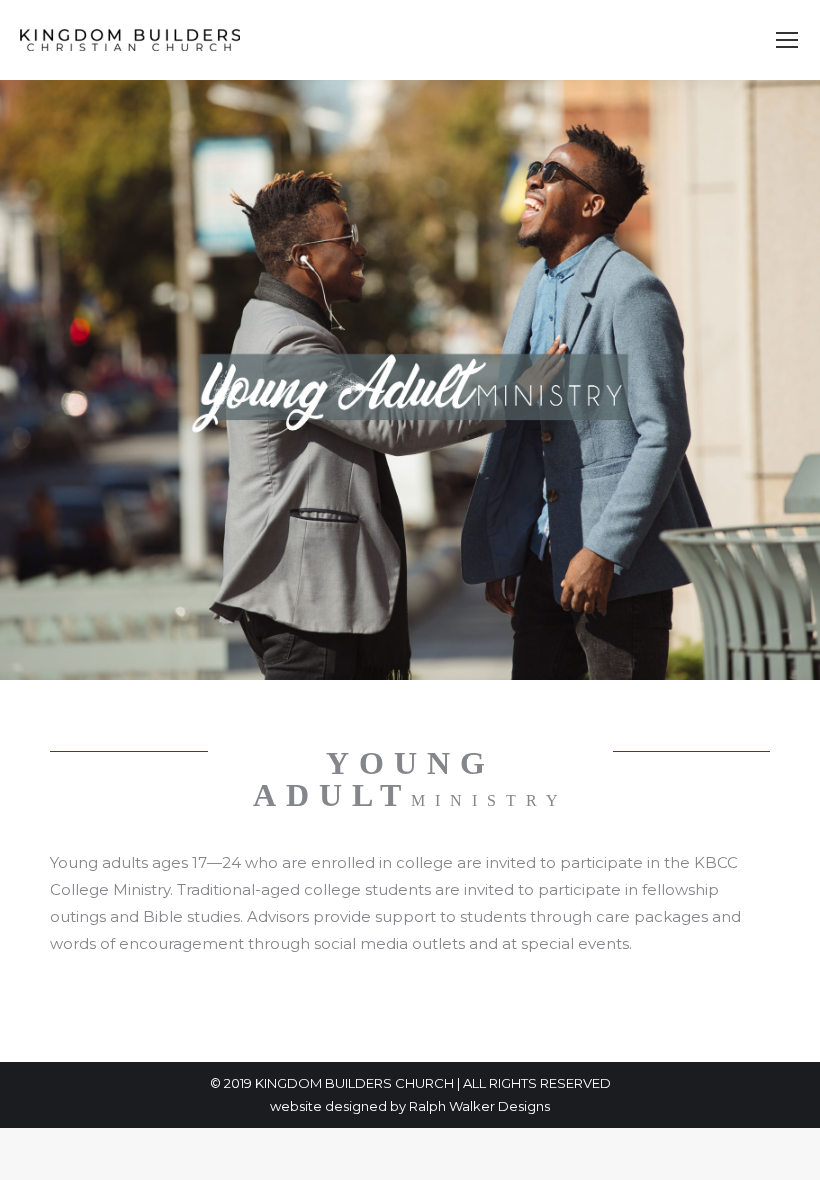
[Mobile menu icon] (787, 40)
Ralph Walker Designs (479, 1106)
